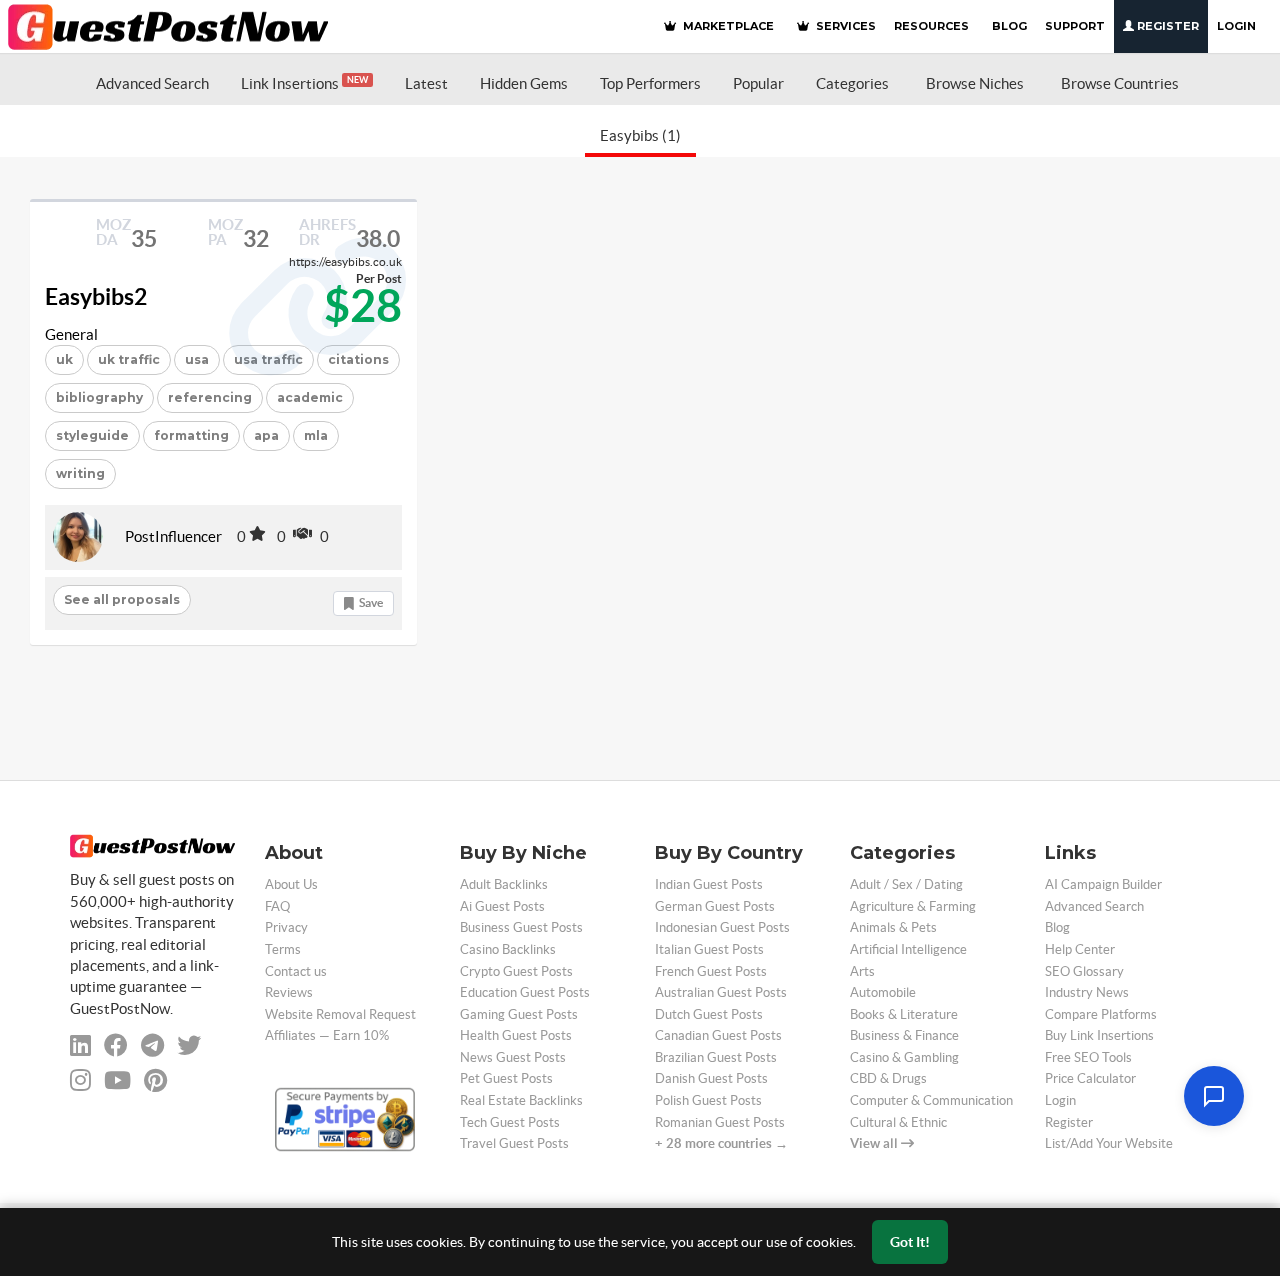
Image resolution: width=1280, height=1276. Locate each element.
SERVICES (844, 26)
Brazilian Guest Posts (716, 1057)
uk (64, 359)
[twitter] (189, 1045)
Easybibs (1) (640, 135)
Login (1236, 26)
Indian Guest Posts (709, 884)
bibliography (99, 397)
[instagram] (80, 1080)
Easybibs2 (96, 297)
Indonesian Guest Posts (722, 927)
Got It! (910, 1242)
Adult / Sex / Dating (906, 884)
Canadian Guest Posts (718, 1035)
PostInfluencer (173, 536)
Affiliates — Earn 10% (327, 1035)
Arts (862, 971)
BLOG (1009, 26)
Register (1166, 26)
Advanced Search (152, 83)
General (71, 334)
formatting (191, 435)
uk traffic (129, 359)
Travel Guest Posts (514, 1143)
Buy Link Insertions (1099, 1035)
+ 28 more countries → (721, 1143)
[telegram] (152, 1045)
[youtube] (117, 1080)
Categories (852, 83)
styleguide (92, 435)
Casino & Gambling (904, 1057)
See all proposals (122, 599)
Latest (426, 83)
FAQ (277, 906)
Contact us (296, 971)
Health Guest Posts (516, 1035)
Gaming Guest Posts (519, 1014)
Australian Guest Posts (721, 992)
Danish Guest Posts (711, 1078)
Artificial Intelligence (908, 949)
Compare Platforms (1101, 1014)
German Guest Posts (715, 906)
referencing (210, 397)
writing (80, 473)
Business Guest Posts (521, 927)
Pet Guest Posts (506, 1078)
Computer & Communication (931, 1100)
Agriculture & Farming (913, 906)
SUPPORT (1075, 26)
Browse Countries (1120, 83)
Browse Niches (975, 83)
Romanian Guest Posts (720, 1122)
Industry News (1087, 992)
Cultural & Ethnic (898, 1122)
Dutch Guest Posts (709, 1014)
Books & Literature (904, 1014)
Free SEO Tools (1088, 1057)
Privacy (286, 927)
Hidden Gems (524, 83)
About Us (291, 884)
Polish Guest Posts (708, 1100)
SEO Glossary (1084, 971)
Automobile (883, 992)
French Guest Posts (711, 971)
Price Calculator (1090, 1078)
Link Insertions (304, 83)
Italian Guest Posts (709, 949)
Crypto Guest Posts (516, 971)
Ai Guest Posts (502, 906)
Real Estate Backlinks (521, 1100)
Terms (283, 949)
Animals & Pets (893, 927)
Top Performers (650, 83)
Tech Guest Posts (510, 1122)
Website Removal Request (340, 1014)
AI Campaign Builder (1103, 884)
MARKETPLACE (727, 26)
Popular (758, 83)
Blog (1057, 927)
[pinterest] (155, 1080)
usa (197, 359)
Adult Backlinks (504, 884)
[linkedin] (80, 1045)
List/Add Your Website (1109, 1143)
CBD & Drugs (888, 1078)
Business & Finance (904, 1035)
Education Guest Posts (525, 992)
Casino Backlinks (508, 949)
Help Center (1080, 949)
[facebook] (116, 1045)
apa (266, 435)
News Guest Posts (513, 1057)
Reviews (289, 992)
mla (316, 435)
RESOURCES (931, 26)
